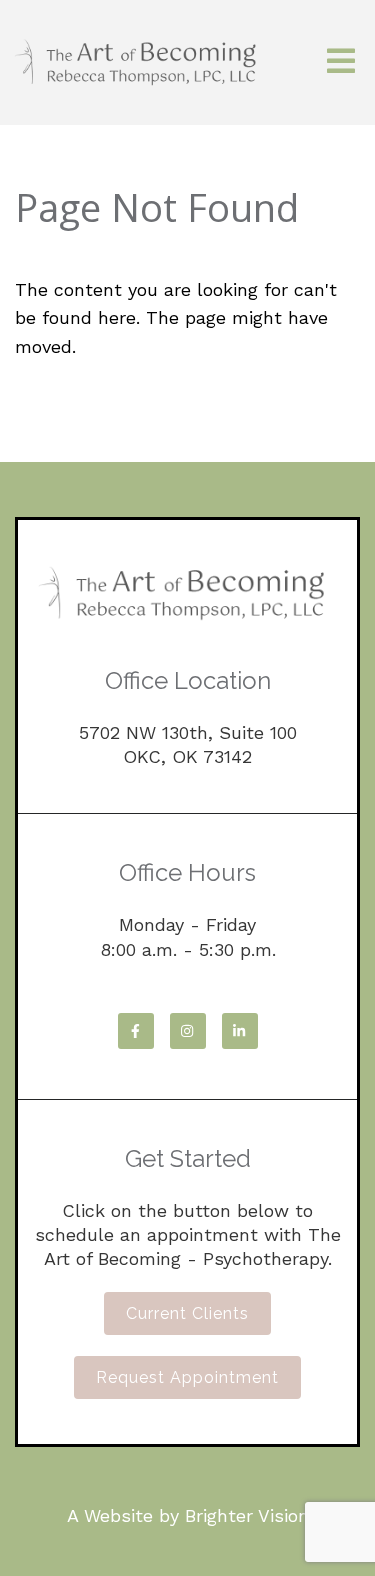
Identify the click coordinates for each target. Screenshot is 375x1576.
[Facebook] (136, 1031)
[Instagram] (188, 1031)
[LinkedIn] (240, 1031)
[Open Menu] (341, 62)
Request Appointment (187, 1377)
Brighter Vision (247, 1515)
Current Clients (187, 1313)
